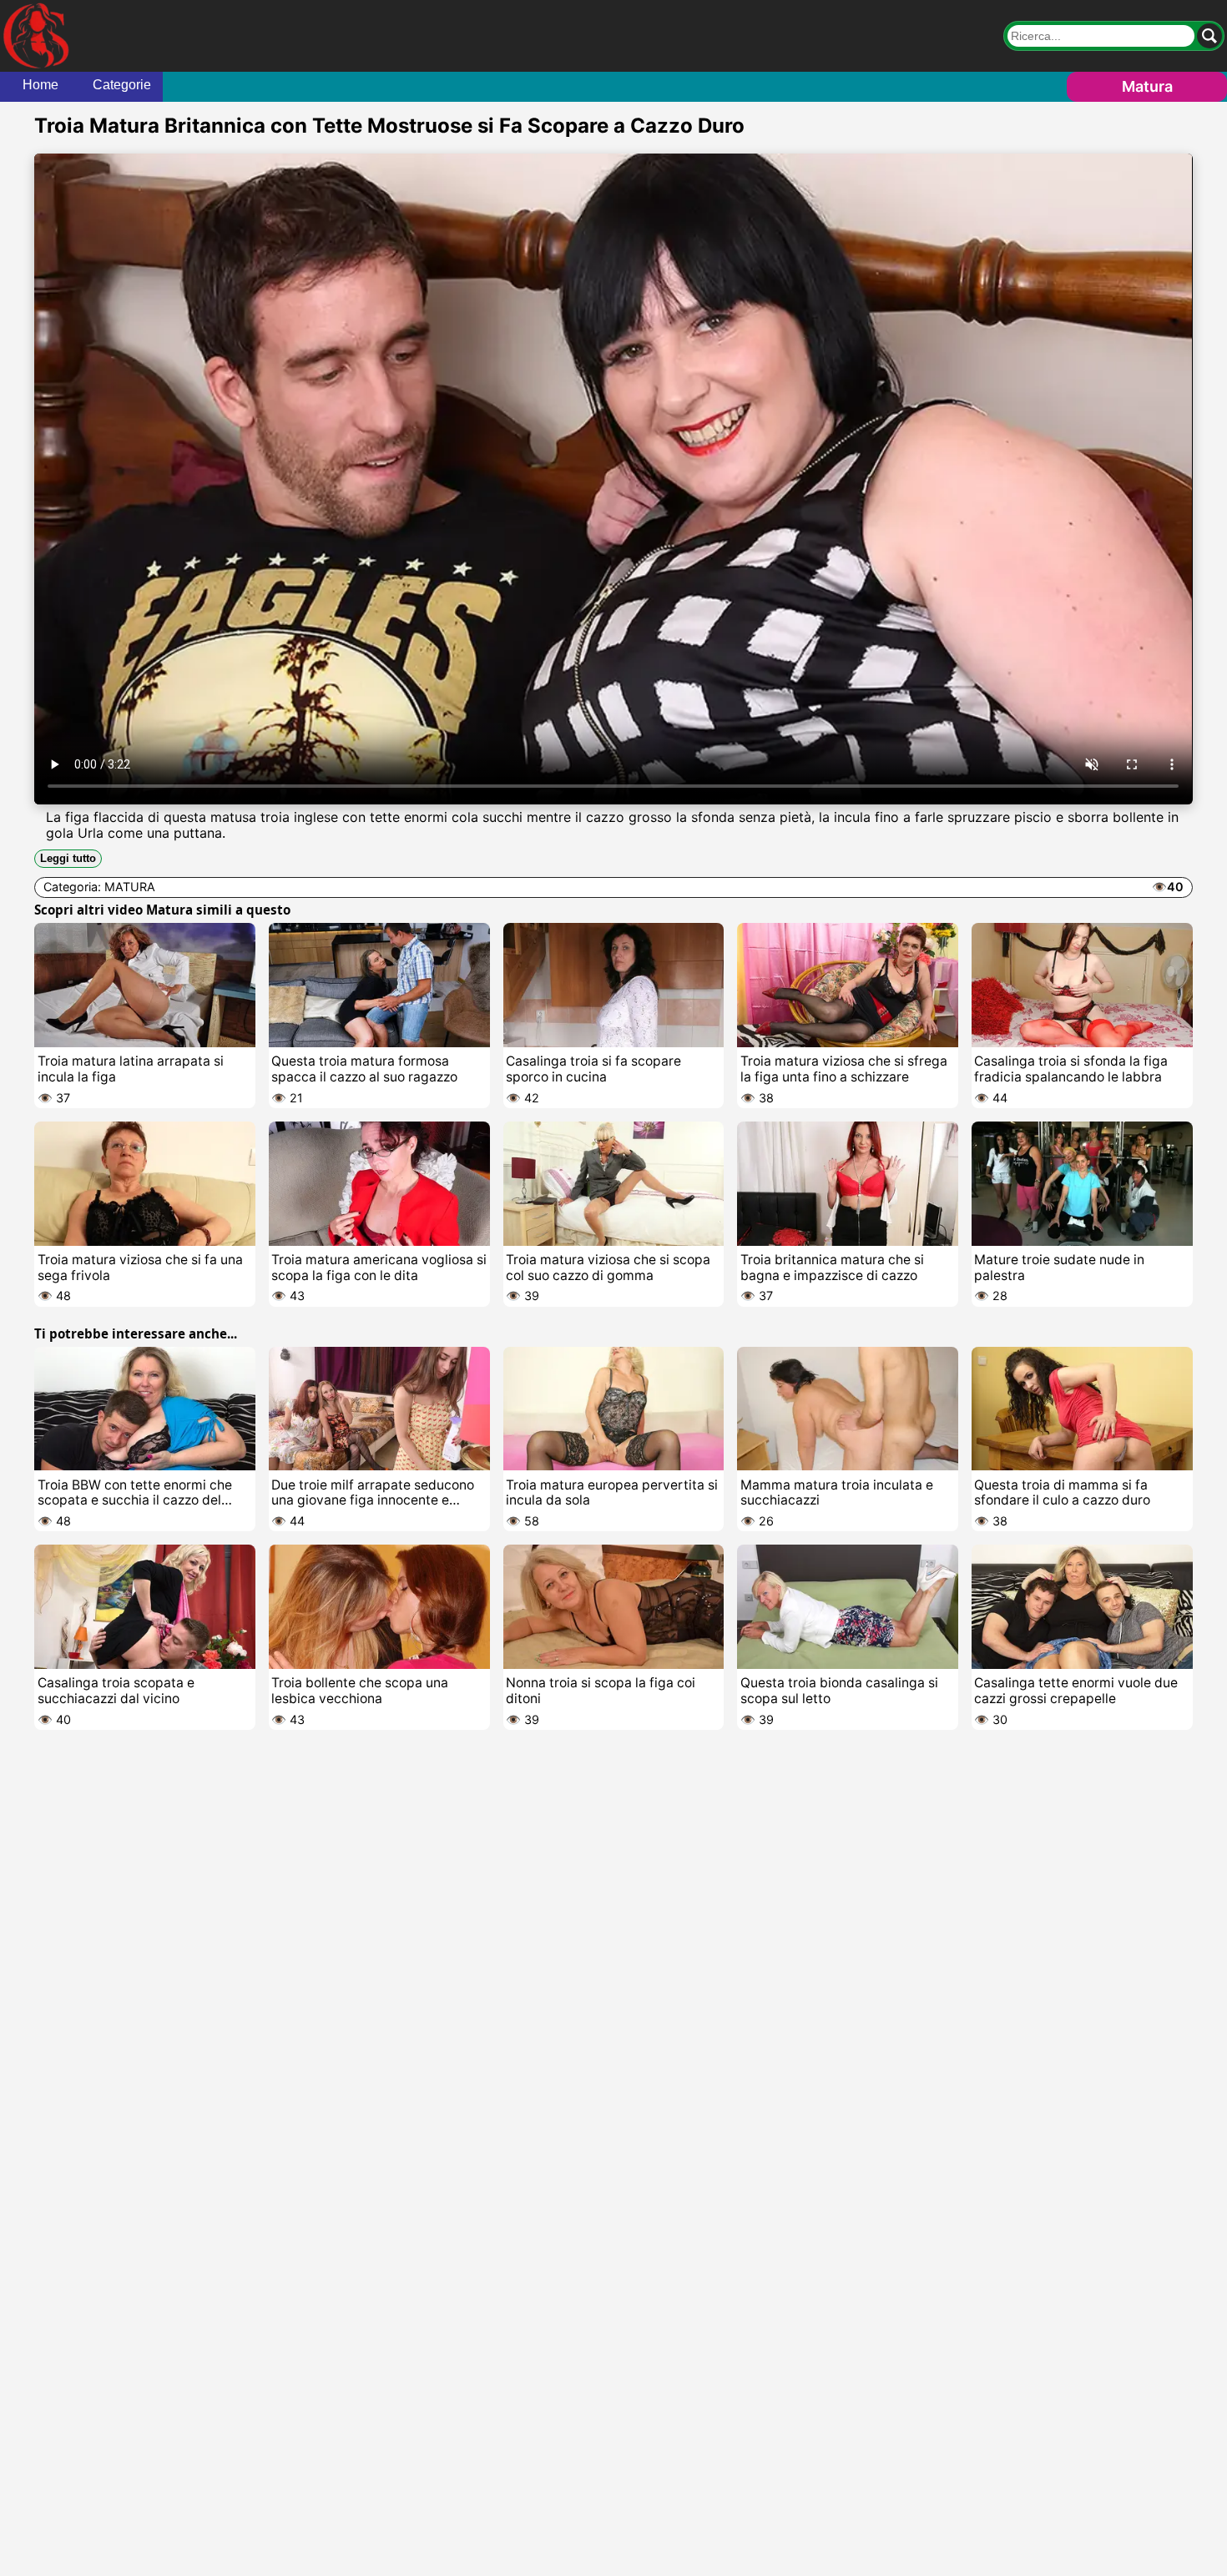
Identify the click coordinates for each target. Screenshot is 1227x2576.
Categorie (122, 85)
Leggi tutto (68, 858)
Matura (1147, 86)
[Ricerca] (1209, 36)
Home (40, 85)
